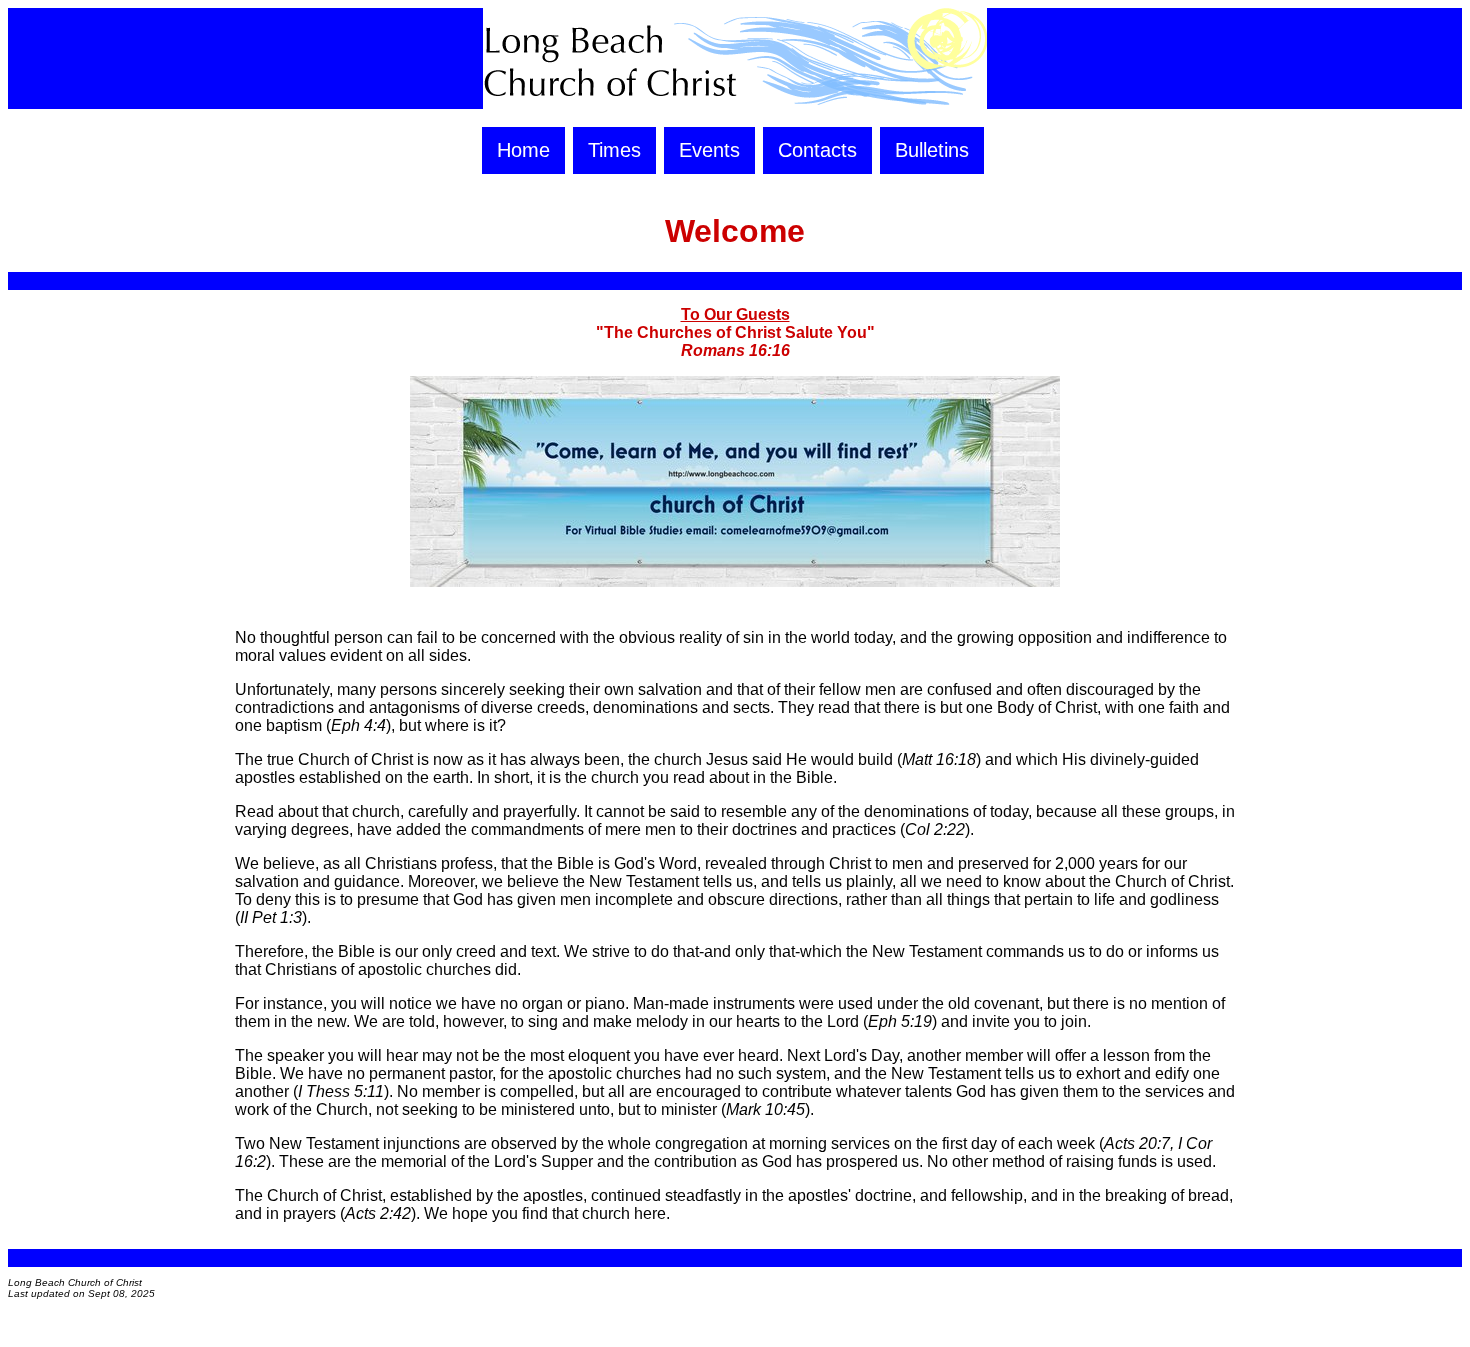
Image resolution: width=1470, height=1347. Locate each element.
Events (709, 150)
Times (614, 150)
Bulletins (932, 150)
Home (523, 150)
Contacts (817, 150)
